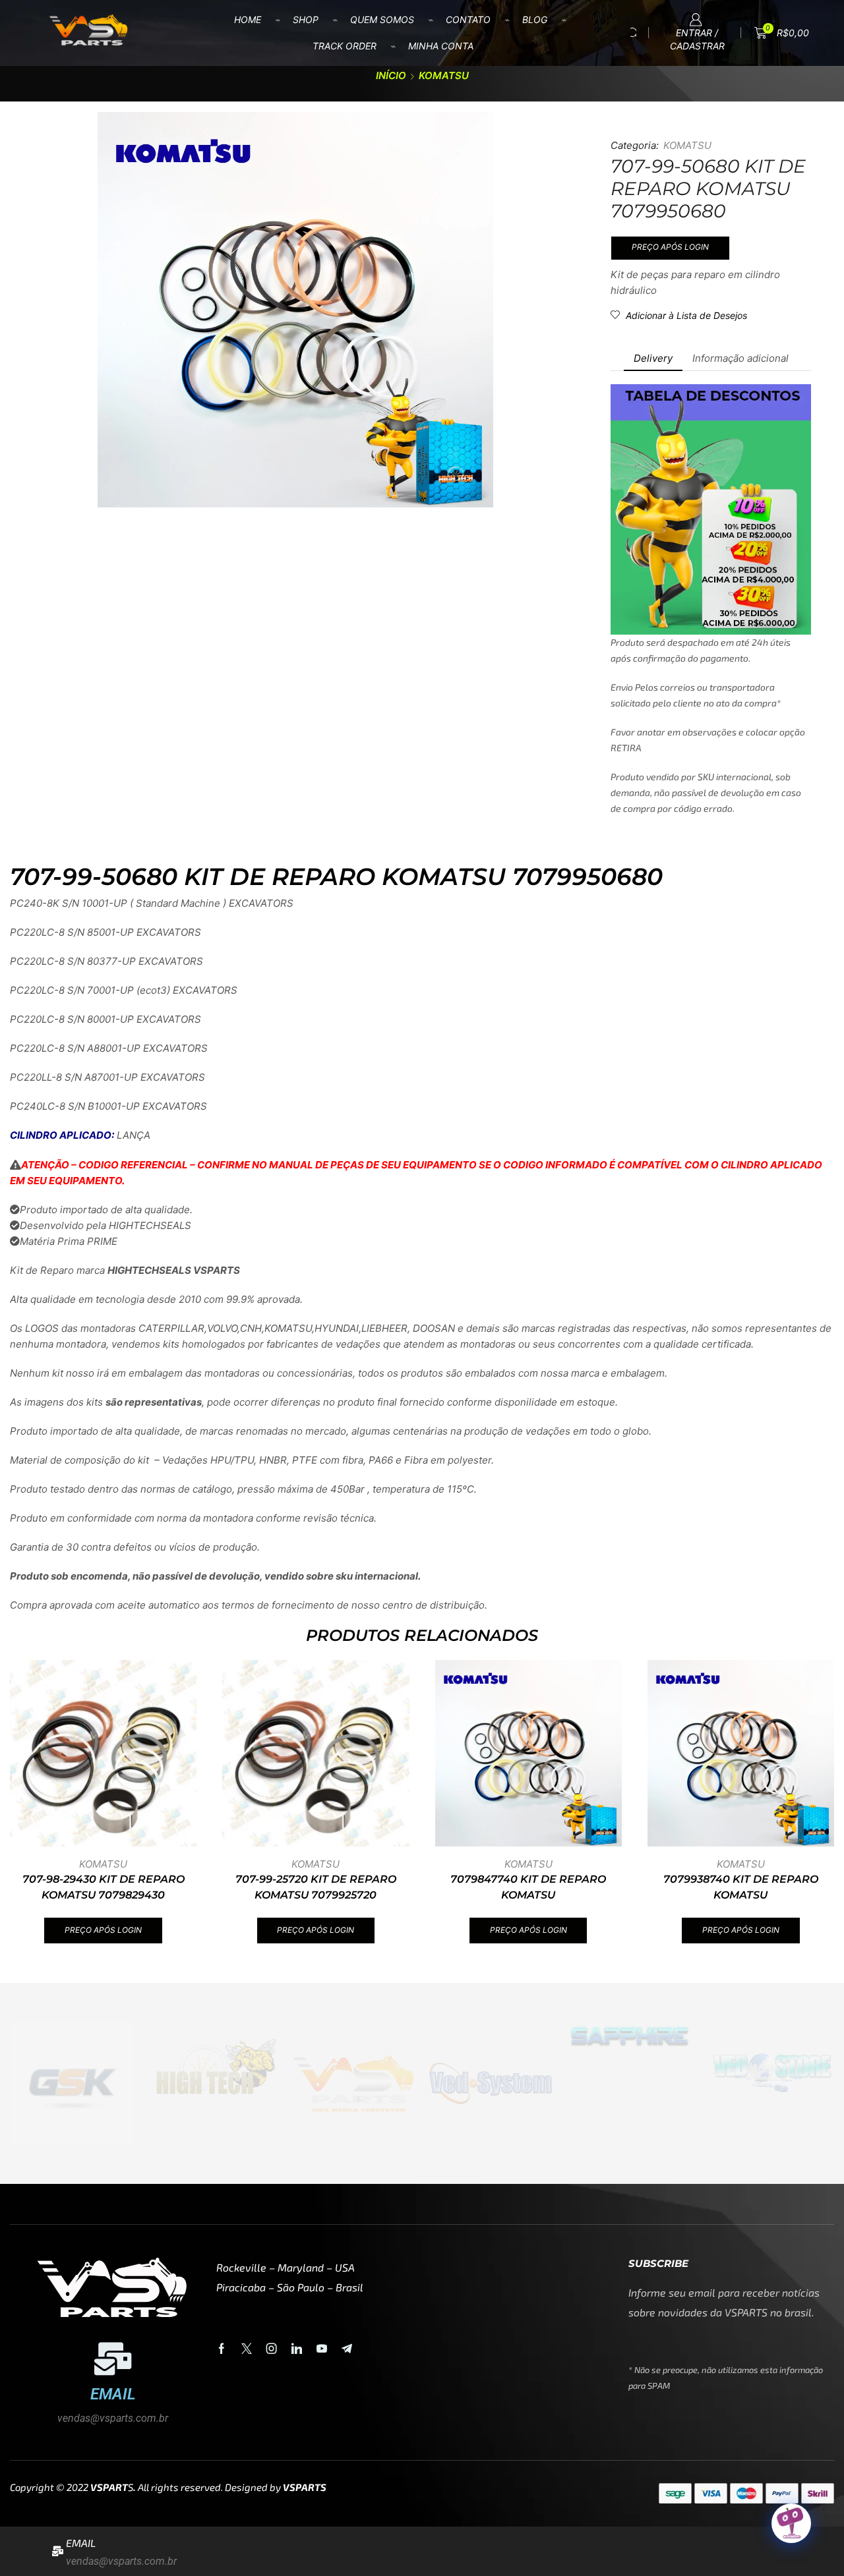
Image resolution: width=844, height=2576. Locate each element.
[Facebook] (222, 2349)
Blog (535, 19)
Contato (468, 19)
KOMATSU (444, 75)
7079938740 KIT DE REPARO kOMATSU (741, 1887)
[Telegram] (347, 2349)
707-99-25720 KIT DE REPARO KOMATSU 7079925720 (316, 1887)
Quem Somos (382, 19)
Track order (345, 46)
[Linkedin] (297, 2349)
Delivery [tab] (653, 358)
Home (248, 19)
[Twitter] (247, 2349)
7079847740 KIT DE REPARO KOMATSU (528, 1887)
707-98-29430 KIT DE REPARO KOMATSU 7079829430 (104, 1887)
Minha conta (441, 46)
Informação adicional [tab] (740, 358)
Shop (306, 19)
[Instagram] (272, 2349)
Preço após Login (670, 247)
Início (391, 75)
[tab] (653, 358)
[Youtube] (322, 2349)
